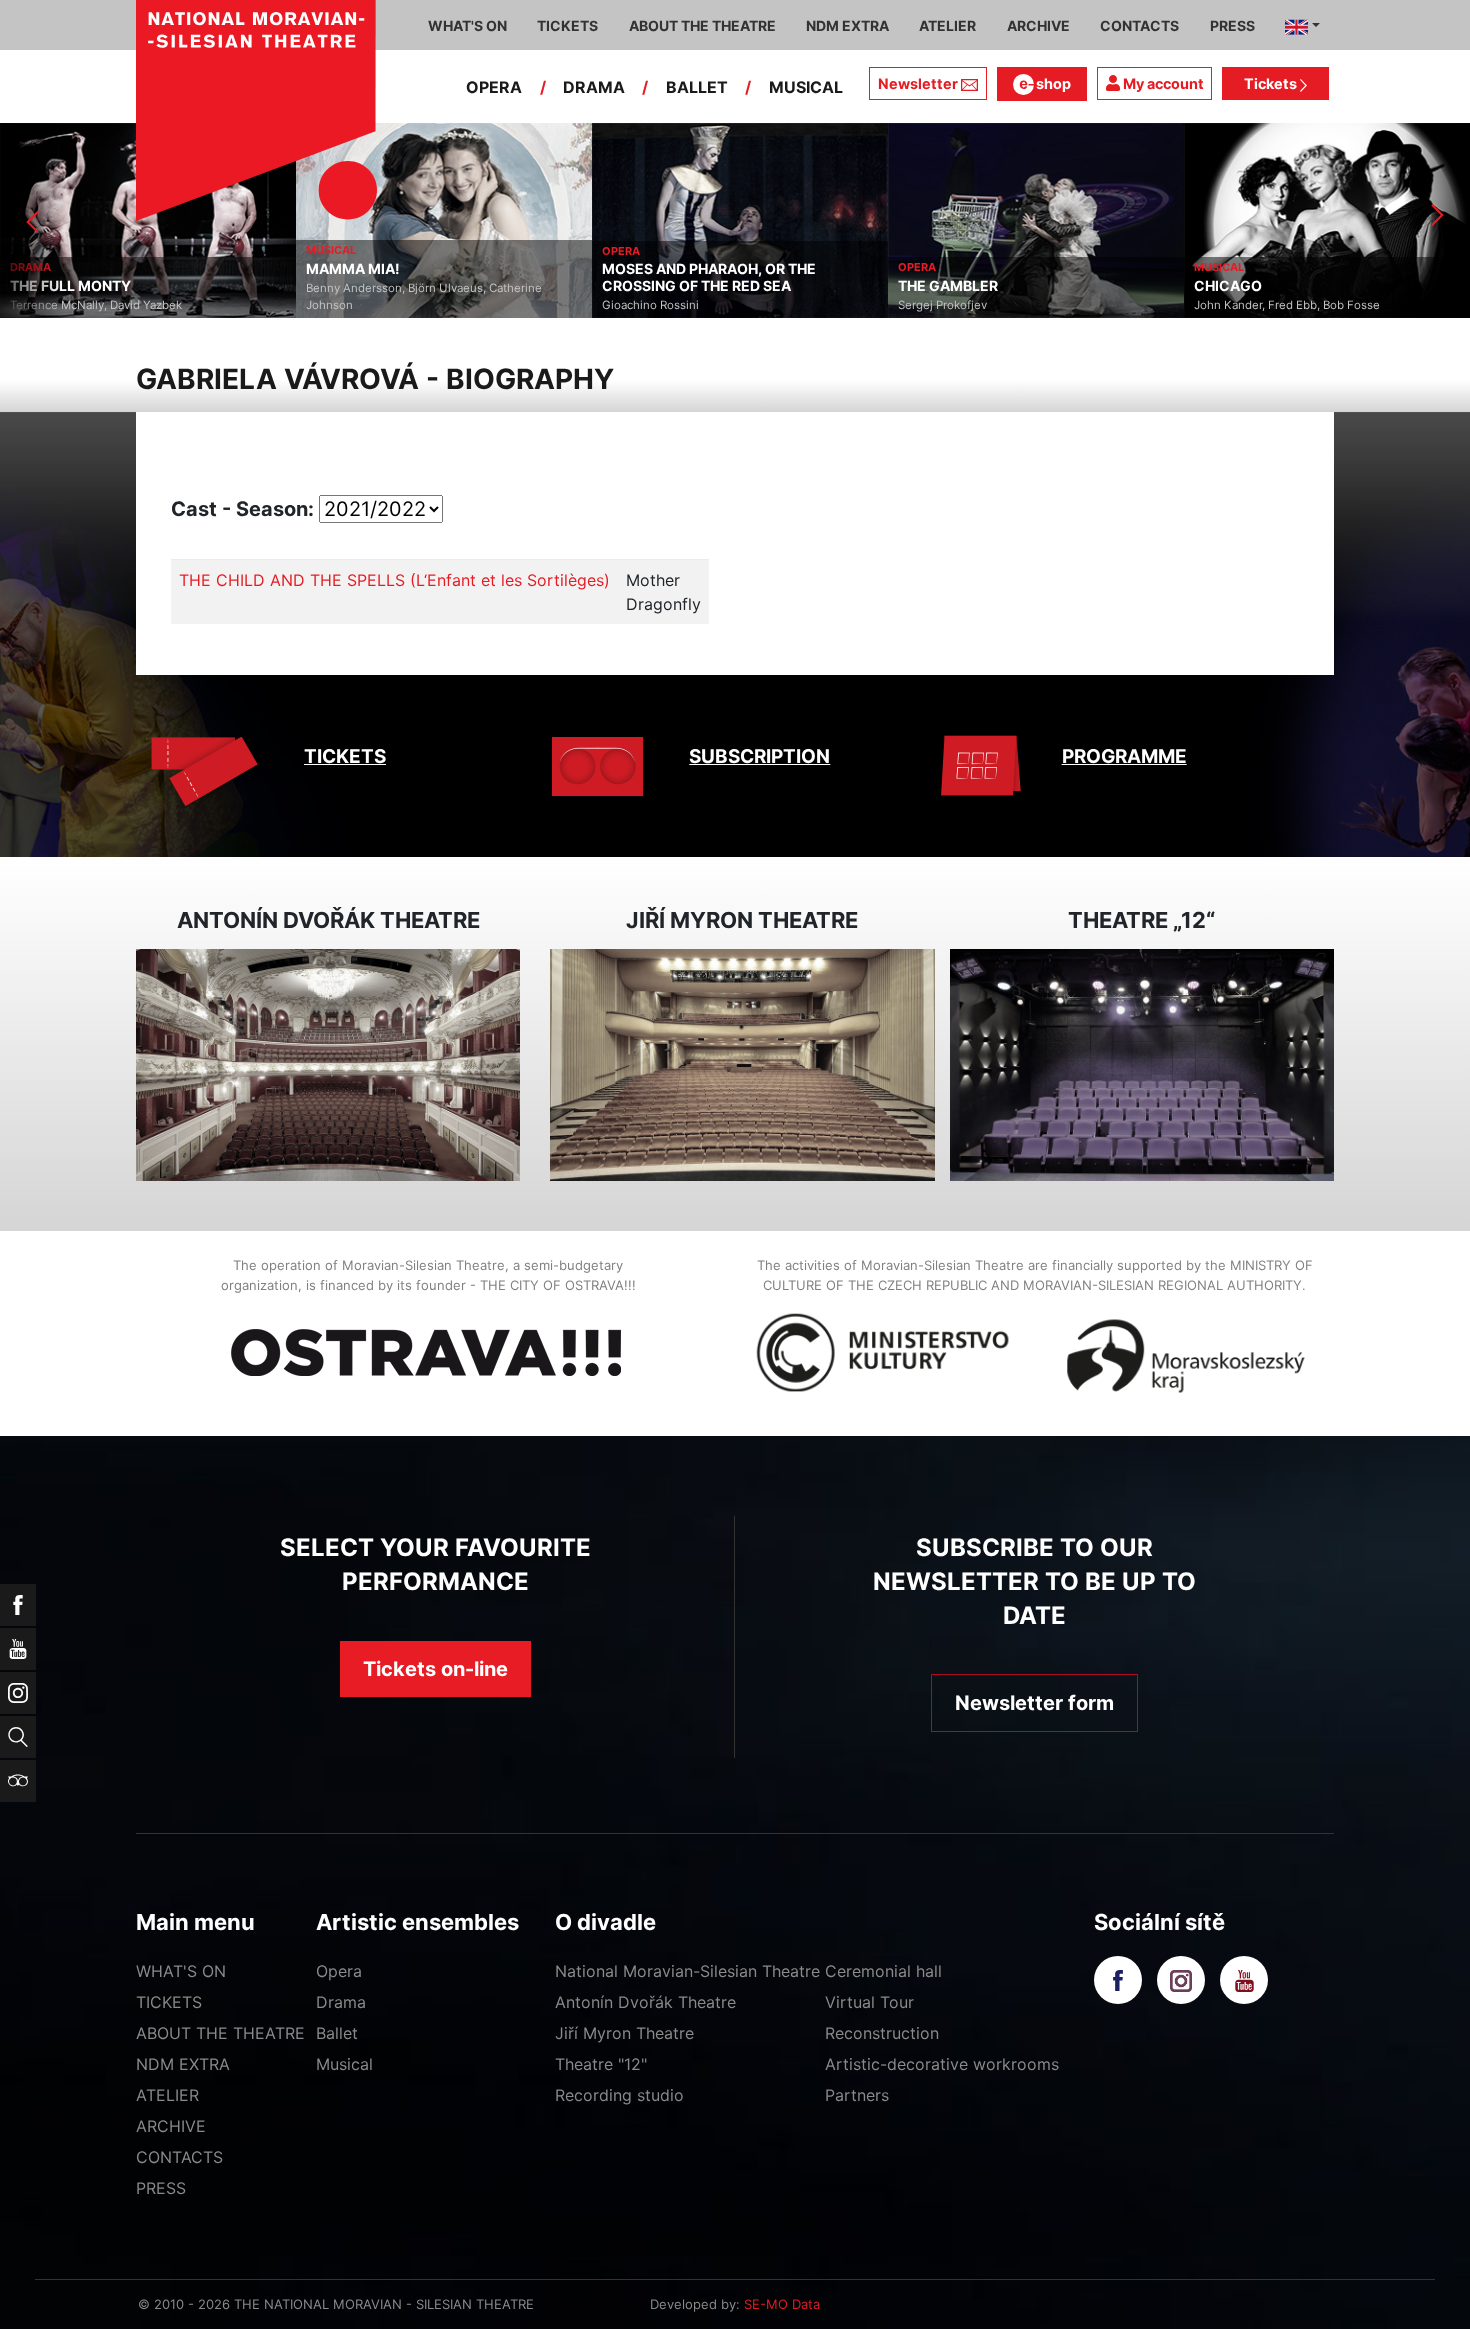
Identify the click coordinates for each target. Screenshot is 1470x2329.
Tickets (1272, 83)
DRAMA (594, 87)
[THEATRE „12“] (1142, 1065)
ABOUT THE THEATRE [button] (702, 25)
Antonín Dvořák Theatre (645, 2002)
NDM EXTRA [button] (847, 25)
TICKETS (345, 756)
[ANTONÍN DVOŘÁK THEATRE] (328, 1065)
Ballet (337, 2033)
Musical (344, 2064)
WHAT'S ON (181, 1971)
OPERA (494, 87)
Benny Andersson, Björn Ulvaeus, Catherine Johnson (424, 296)
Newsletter (918, 83)
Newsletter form (1034, 1703)
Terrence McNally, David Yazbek (96, 305)
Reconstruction (882, 2033)
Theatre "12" (601, 2064)
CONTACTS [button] (1139, 25)
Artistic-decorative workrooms (942, 2064)
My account (1162, 83)
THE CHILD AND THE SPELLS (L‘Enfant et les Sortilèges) (394, 580)
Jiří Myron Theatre (624, 2033)
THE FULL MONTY (70, 286)
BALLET (697, 87)
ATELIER (167, 2095)
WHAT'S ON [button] (467, 25)
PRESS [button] (1232, 25)
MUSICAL (806, 87)
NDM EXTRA (183, 2064)
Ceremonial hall (883, 1971)
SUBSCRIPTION (759, 756)
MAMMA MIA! (353, 269)
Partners (857, 2095)
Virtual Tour (869, 2002)
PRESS (161, 2188)
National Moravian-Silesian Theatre (687, 1971)
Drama (341, 2002)
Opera (339, 1971)
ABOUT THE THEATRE (220, 2033)
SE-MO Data (782, 2304)
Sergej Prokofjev (942, 305)
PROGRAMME (1124, 756)
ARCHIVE (1038, 25)
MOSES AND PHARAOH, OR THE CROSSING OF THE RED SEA (709, 277)
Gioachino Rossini (650, 305)
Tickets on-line (435, 1669)
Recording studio (619, 2095)
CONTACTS (179, 2157)
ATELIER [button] (947, 25)
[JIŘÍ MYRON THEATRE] (742, 1065)
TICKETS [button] (567, 25)
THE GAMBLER (948, 286)
